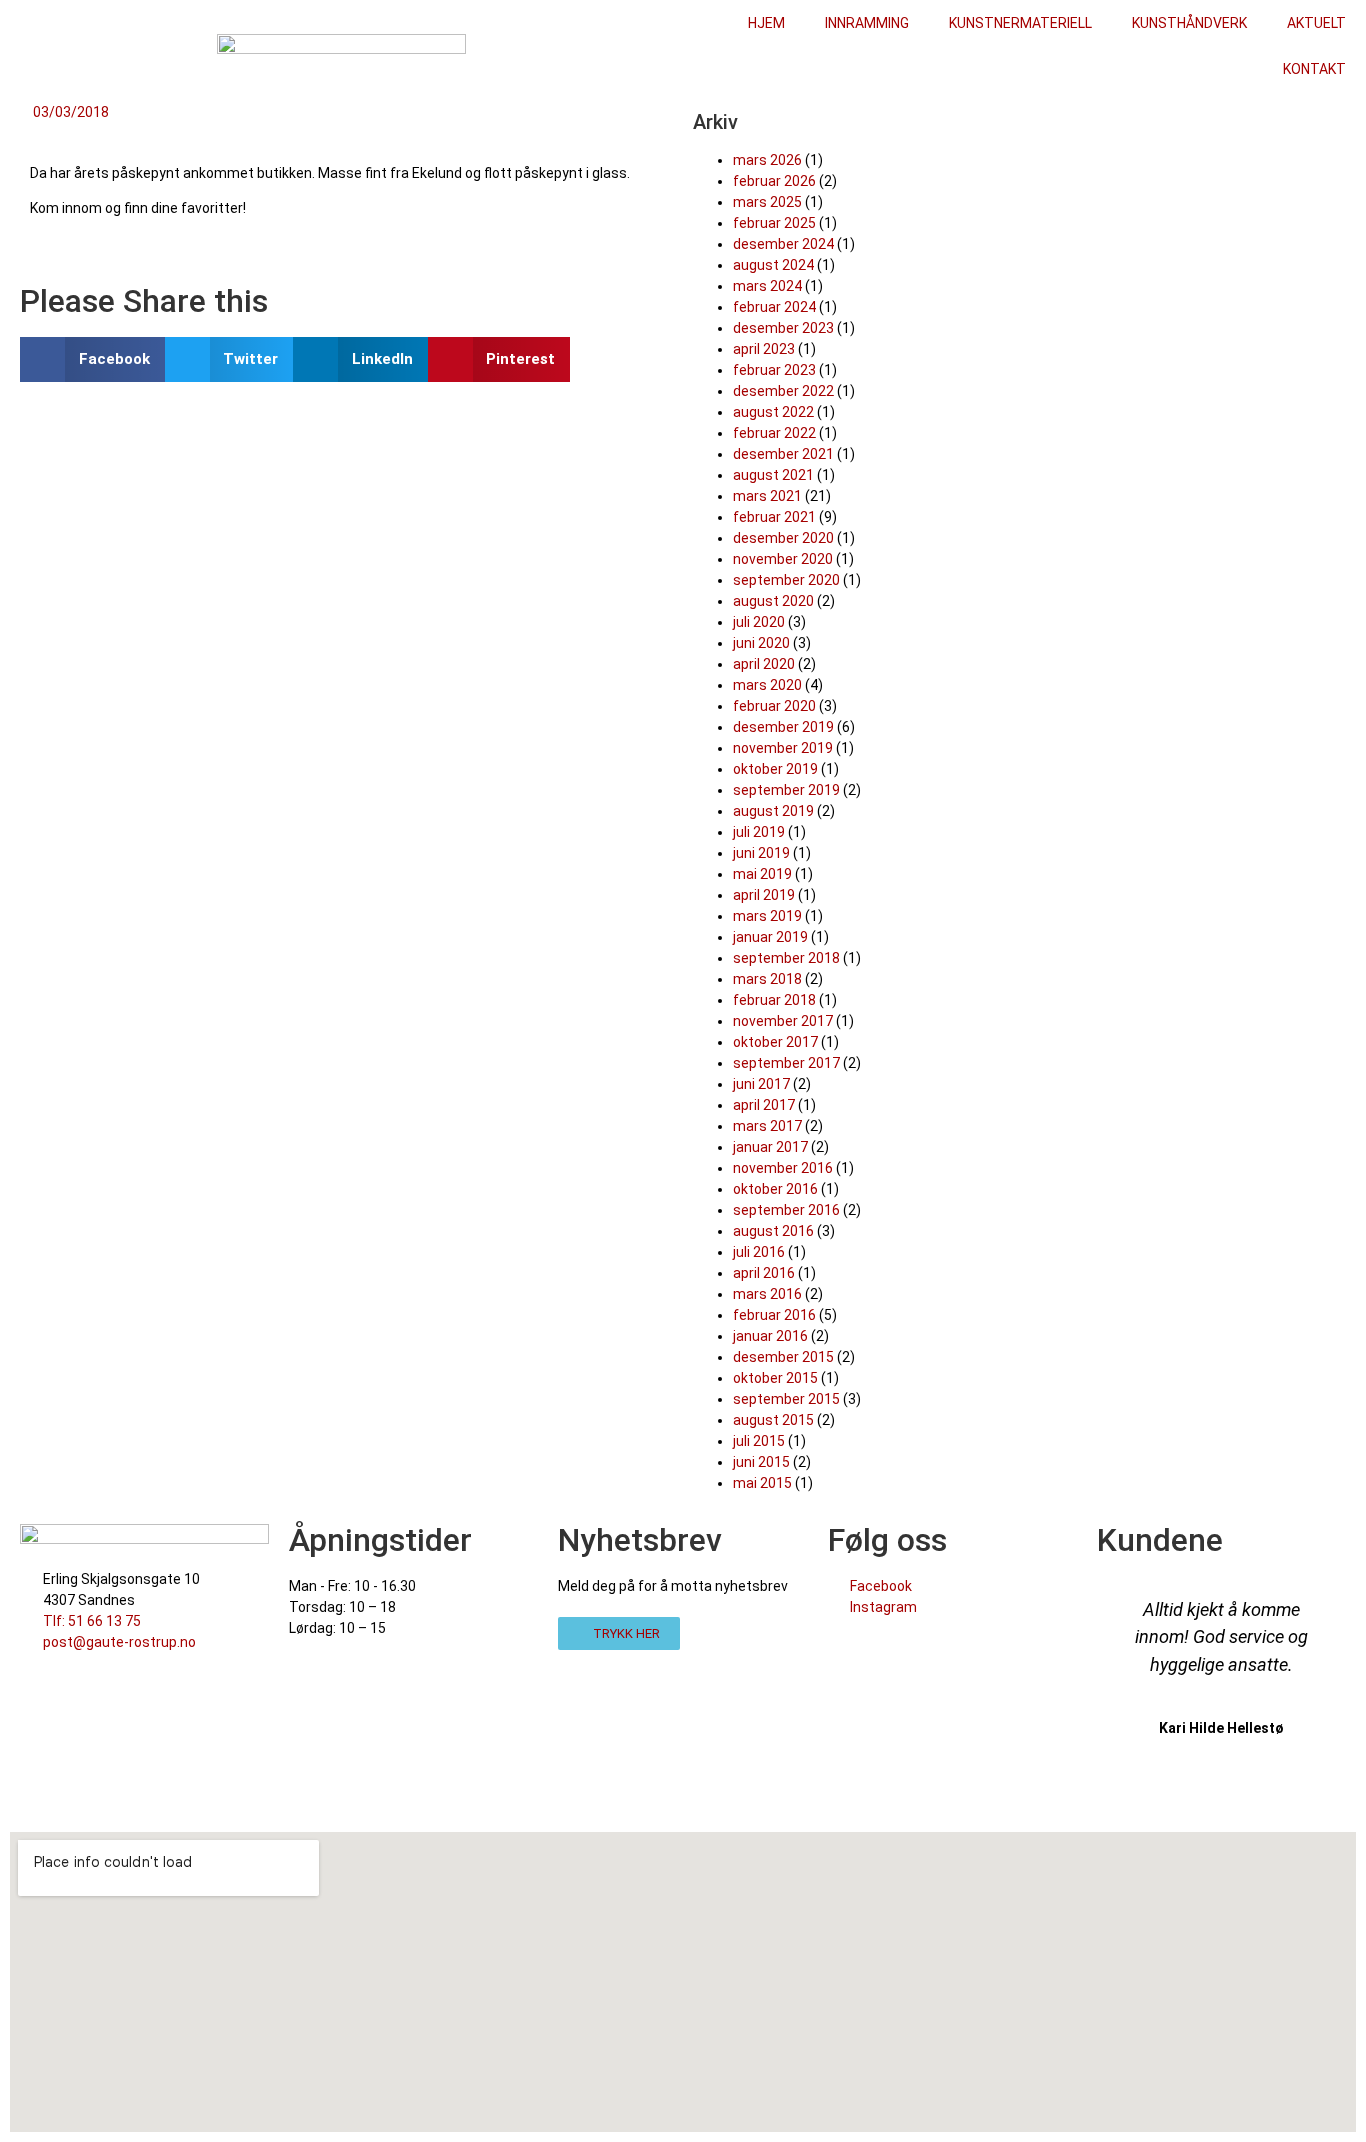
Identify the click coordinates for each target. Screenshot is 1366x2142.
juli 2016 (759, 1252)
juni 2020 (761, 643)
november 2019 (783, 748)
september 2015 (786, 1399)
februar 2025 (774, 223)
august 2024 (773, 265)
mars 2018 (767, 979)
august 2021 (773, 475)
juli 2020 (759, 622)
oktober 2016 (775, 1189)
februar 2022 (774, 433)
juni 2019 (761, 853)
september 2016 (786, 1210)
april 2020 (764, 664)
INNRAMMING (867, 23)
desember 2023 (783, 328)
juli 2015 (759, 1441)
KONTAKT (1314, 69)
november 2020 (783, 559)
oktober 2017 (775, 1042)
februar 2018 (774, 1000)
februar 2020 (774, 706)
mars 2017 (767, 1126)
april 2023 (764, 349)
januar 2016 (770, 1336)
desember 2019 (783, 727)
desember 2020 (783, 538)
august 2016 (773, 1231)
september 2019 (786, 790)
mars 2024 (767, 286)
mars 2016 (767, 1294)
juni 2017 (761, 1084)
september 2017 (786, 1063)
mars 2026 (767, 160)
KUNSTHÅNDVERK (1189, 23)
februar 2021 (774, 517)
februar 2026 (774, 181)
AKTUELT (1316, 23)
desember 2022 (783, 391)
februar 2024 (774, 307)
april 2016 (764, 1273)
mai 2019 (762, 874)
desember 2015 (783, 1357)
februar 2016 (774, 1315)
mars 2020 (767, 685)
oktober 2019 (775, 769)
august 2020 (773, 601)
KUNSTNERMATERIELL (1020, 23)
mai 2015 (762, 1483)
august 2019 (773, 811)
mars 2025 (767, 202)
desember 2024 (783, 244)
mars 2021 (767, 496)
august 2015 (773, 1420)
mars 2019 (767, 916)
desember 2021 (783, 454)
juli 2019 (759, 832)
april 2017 (764, 1105)
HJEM (766, 23)
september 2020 (786, 580)
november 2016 (783, 1168)
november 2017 (783, 1021)
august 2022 (773, 412)
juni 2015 (761, 1462)
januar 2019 (770, 937)
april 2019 (764, 895)
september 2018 (786, 958)
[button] (92, 359)
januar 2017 (770, 1147)
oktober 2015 (775, 1378)
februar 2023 (774, 370)
